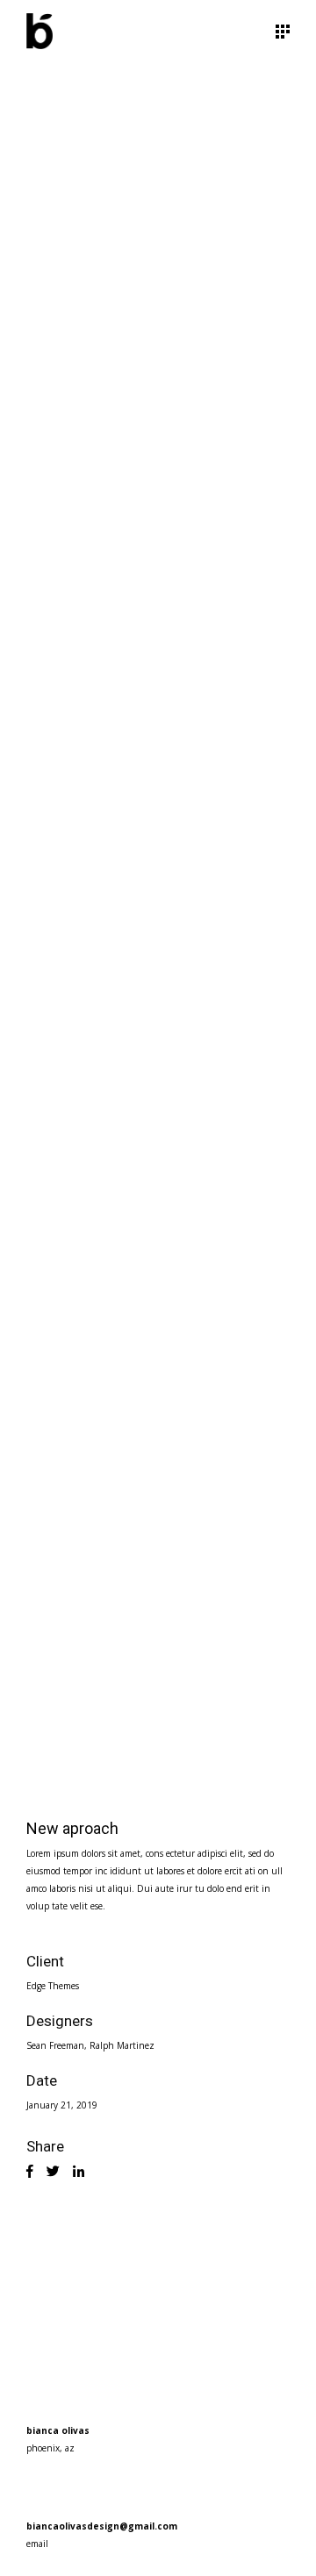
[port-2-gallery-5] (158, 1638)
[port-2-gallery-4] (158, 1349)
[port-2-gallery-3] (158, 928)
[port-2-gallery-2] (158, 507)
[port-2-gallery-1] (158, 218)
